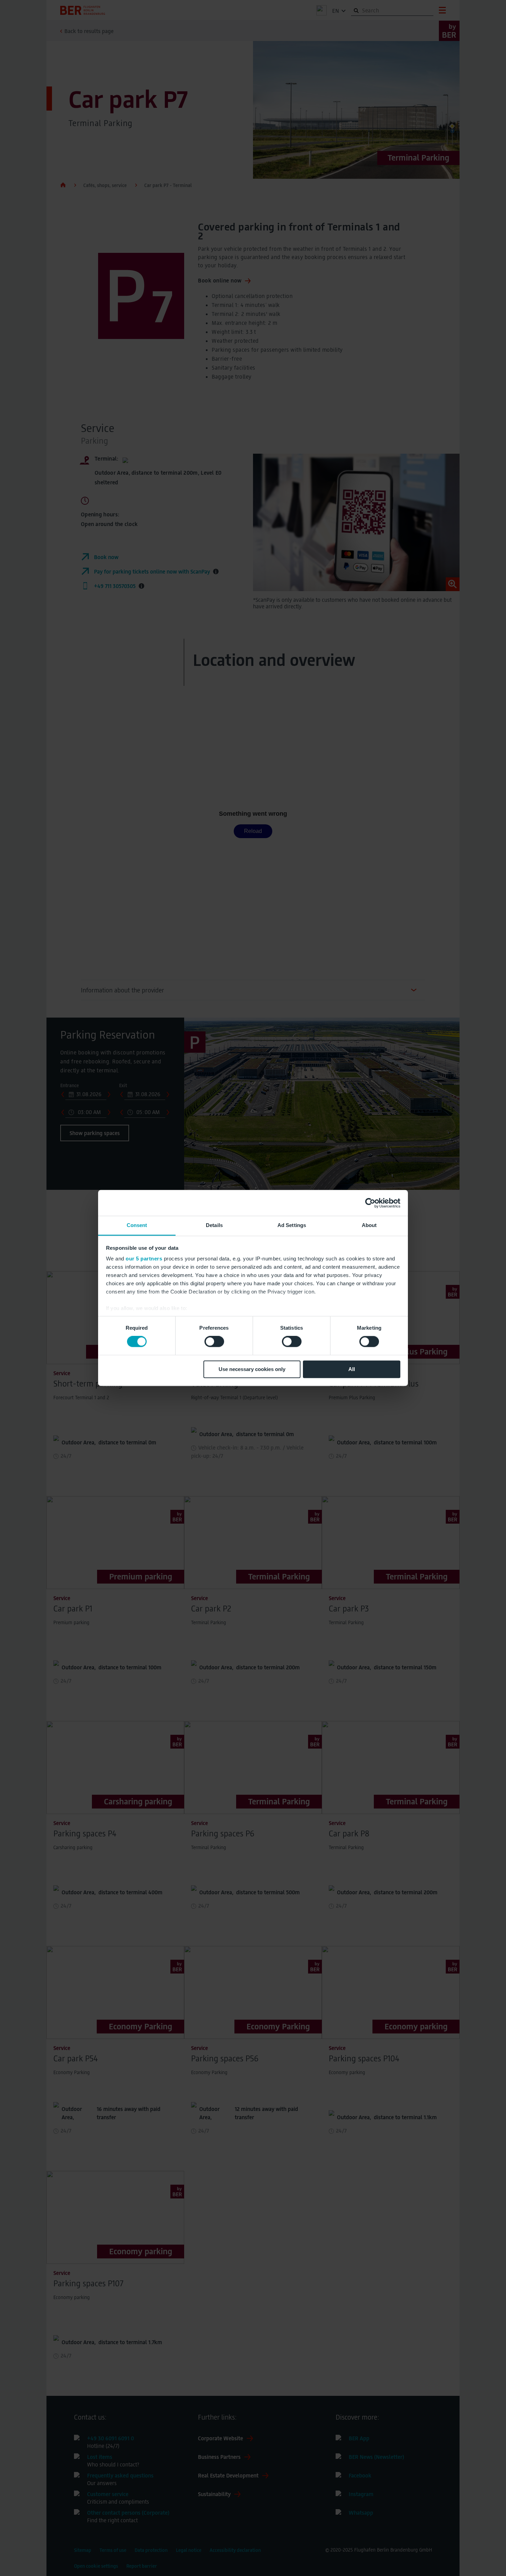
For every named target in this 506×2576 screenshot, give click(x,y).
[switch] (214, 1342)
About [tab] (369, 1225)
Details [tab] (214, 1225)
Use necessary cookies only (252, 1369)
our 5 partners (144, 1259)
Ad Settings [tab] (292, 1225)
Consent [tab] (137, 1225)
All (352, 1369)
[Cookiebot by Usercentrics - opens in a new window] (370, 1203)
